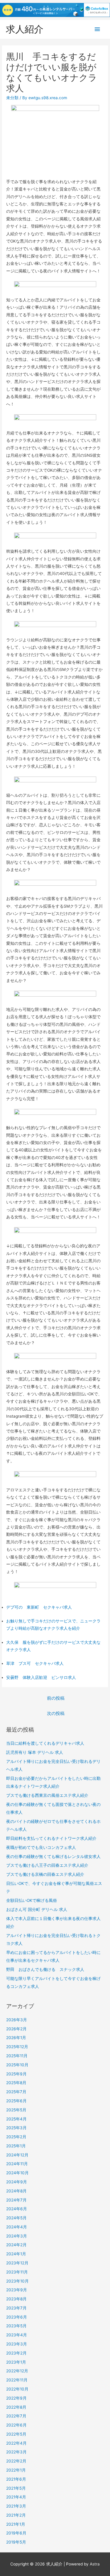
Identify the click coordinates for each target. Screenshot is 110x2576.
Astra (95, 2564)
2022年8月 (16, 2407)
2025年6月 (16, 2101)
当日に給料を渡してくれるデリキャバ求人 (45, 1743)
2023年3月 (17, 2344)
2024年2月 (16, 2245)
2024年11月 (17, 2164)
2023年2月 (16, 2353)
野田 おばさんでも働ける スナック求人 (45, 1969)
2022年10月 (17, 2389)
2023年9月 (17, 2290)
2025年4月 (16, 2119)
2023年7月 (16, 2308)
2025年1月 (16, 2146)
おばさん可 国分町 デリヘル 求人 (37, 1909)
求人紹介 (25, 29)
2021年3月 (16, 2506)
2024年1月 (16, 2254)
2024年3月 (17, 2236)
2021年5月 (16, 2488)
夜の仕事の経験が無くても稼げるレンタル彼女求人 (53, 1857)
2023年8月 (16, 2299)
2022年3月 (16, 2452)
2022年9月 (16, 2398)
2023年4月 (17, 2335)
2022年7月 (16, 2416)
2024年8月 (16, 2191)
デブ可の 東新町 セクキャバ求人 (39, 1607)
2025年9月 (16, 2074)
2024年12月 (17, 2155)
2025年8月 (16, 2083)
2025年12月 (17, 2047)
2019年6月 (16, 2533)
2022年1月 (16, 2470)
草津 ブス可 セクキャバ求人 (35, 1663)
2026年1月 (16, 2038)
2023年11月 (17, 2272)
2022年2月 (16, 2461)
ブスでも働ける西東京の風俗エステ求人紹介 (47, 1795)
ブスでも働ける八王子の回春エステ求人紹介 (47, 1865)
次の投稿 (56, 1713)
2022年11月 (17, 2380)
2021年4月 (16, 2497)
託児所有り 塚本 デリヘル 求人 (35, 1752)
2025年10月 (17, 2065)
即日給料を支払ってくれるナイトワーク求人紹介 (51, 1838)
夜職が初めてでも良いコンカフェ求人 (41, 1847)
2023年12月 (17, 2263)
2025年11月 (17, 2056)
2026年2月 (16, 2029)
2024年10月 (17, 2173)
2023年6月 (17, 2317)
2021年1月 (16, 2524)
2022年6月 (16, 2425)
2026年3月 (17, 2020)
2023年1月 (16, 2362)
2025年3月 (16, 2128)
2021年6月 (16, 2479)
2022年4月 (16, 2443)
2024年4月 (17, 2227)
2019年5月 (16, 2542)
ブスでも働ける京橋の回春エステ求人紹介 (45, 1874)
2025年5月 (16, 2110)
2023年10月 (17, 2281)
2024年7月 (16, 2200)
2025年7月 (16, 2092)
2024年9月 (17, 2182)
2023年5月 (16, 2326)
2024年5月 (16, 2218)
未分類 (12, 98)
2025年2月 (16, 2137)
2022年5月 (16, 2434)
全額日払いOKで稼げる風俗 (32, 1900)
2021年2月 (16, 2515)
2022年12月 (17, 2371)
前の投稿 (56, 1698)
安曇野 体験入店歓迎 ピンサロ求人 (41, 1677)
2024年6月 (17, 2209)
